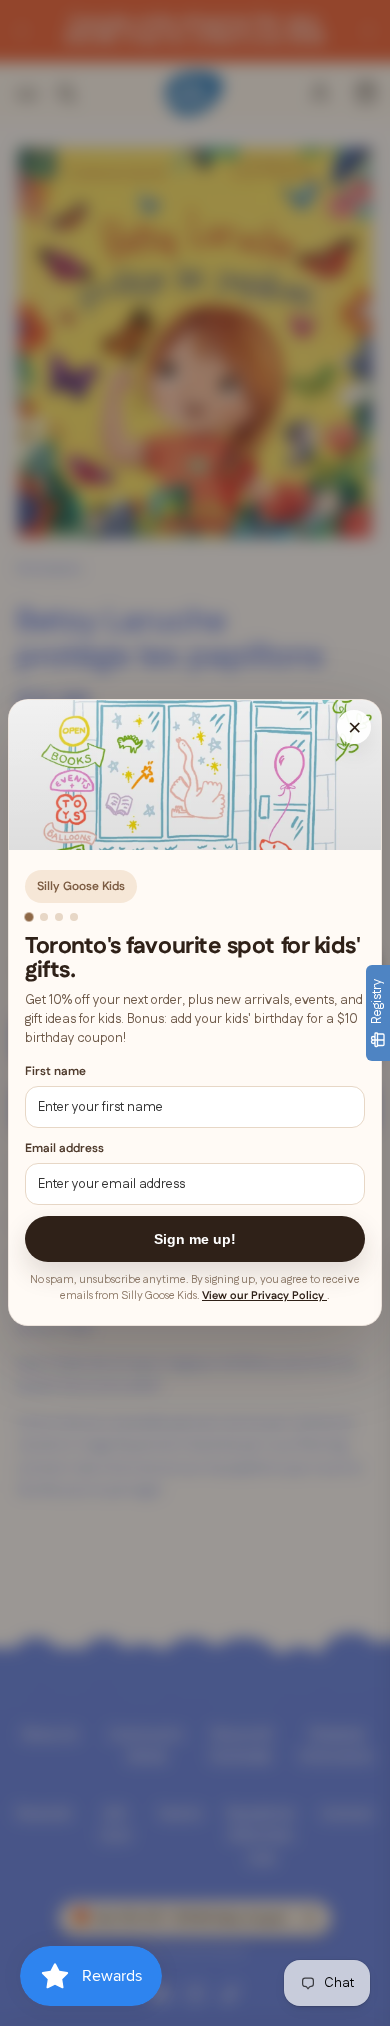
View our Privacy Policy (264, 1297)
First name (55, 1071)
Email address (64, 1149)
